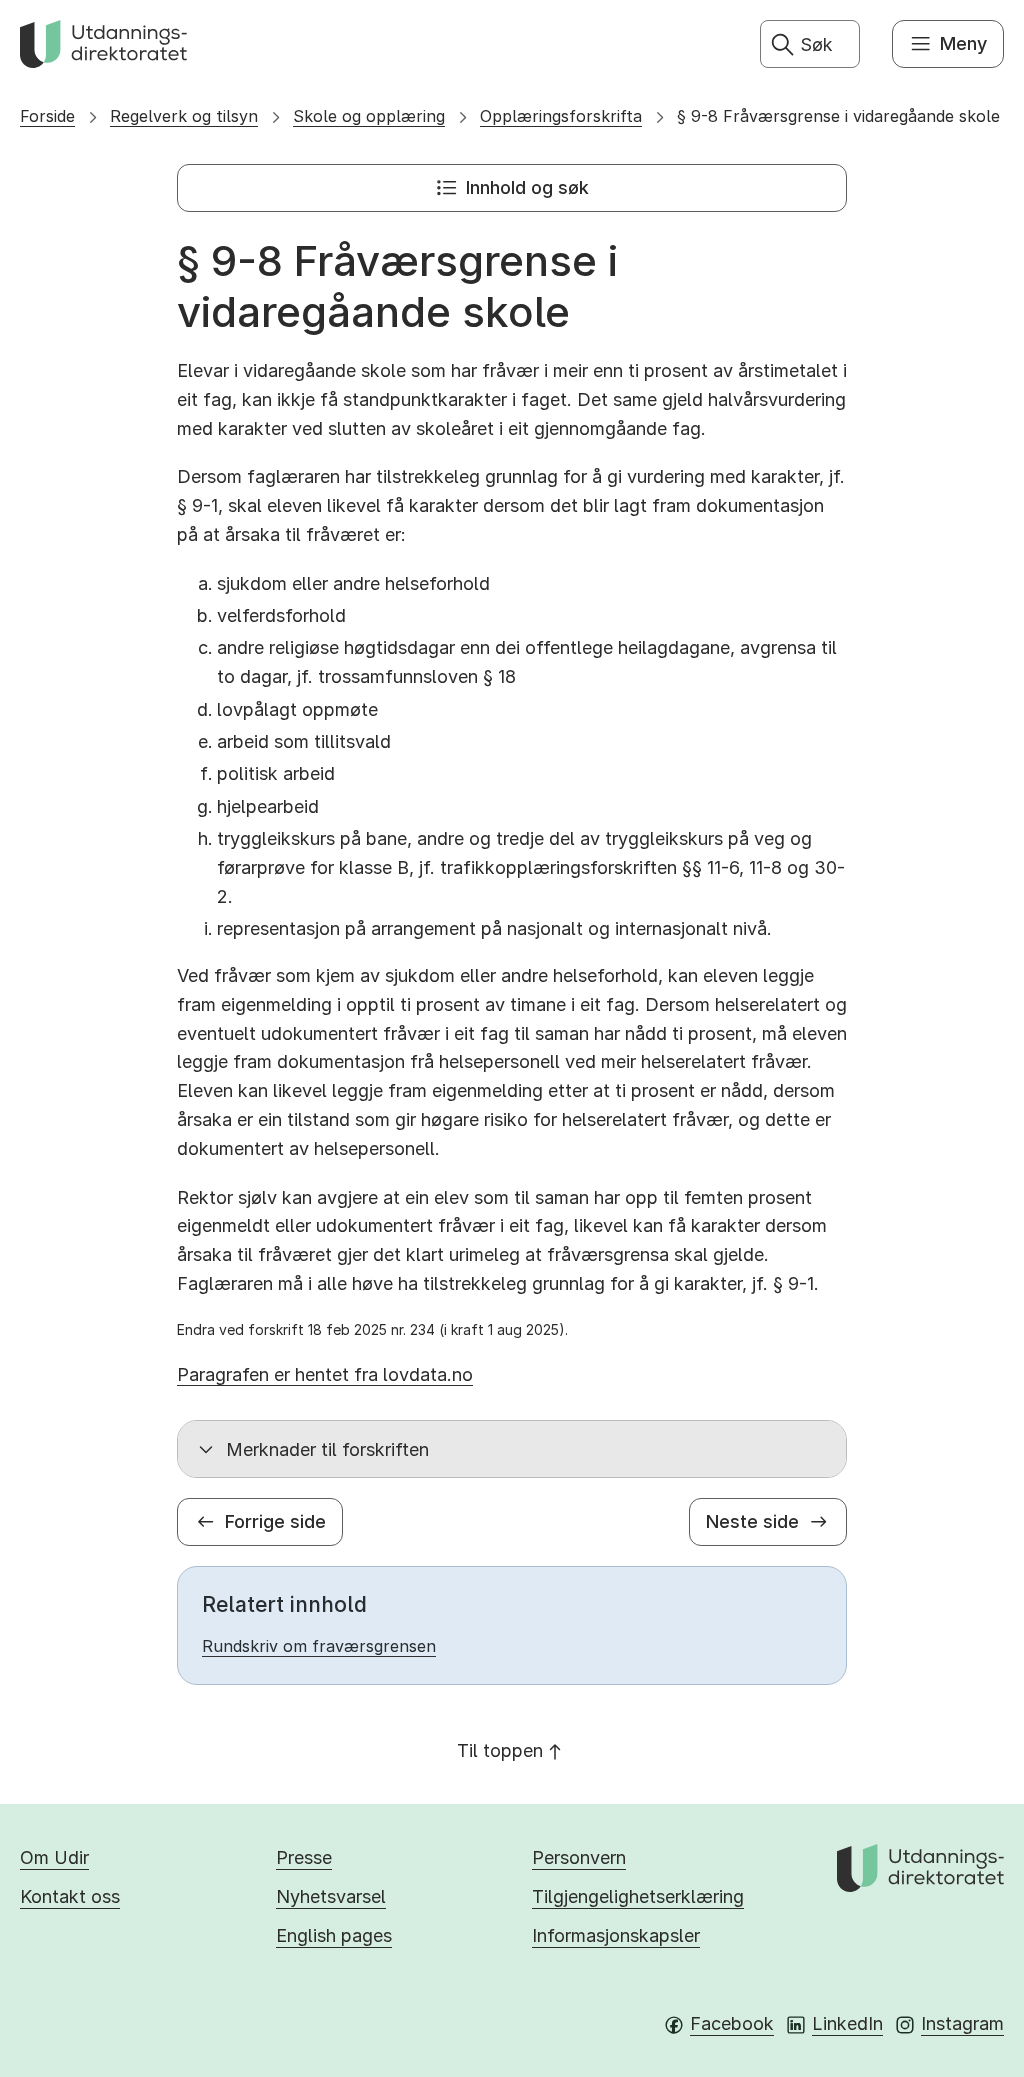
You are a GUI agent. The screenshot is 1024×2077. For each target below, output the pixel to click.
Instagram (962, 2023)
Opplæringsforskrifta (561, 116)
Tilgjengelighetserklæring (638, 1896)
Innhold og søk (527, 187)
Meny (963, 43)
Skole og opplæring (369, 116)
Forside (47, 116)
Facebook (732, 2023)
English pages (334, 1935)
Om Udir (54, 1857)
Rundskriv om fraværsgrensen (319, 1646)
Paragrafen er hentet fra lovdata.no (325, 1374)
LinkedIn (847, 2023)
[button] (512, 1449)
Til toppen (500, 1750)
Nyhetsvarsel (331, 1896)
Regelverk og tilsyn (184, 116)
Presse (304, 1857)
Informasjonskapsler (616, 1935)
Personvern (579, 1857)
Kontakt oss (70, 1896)
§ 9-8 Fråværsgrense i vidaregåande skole (838, 116)
